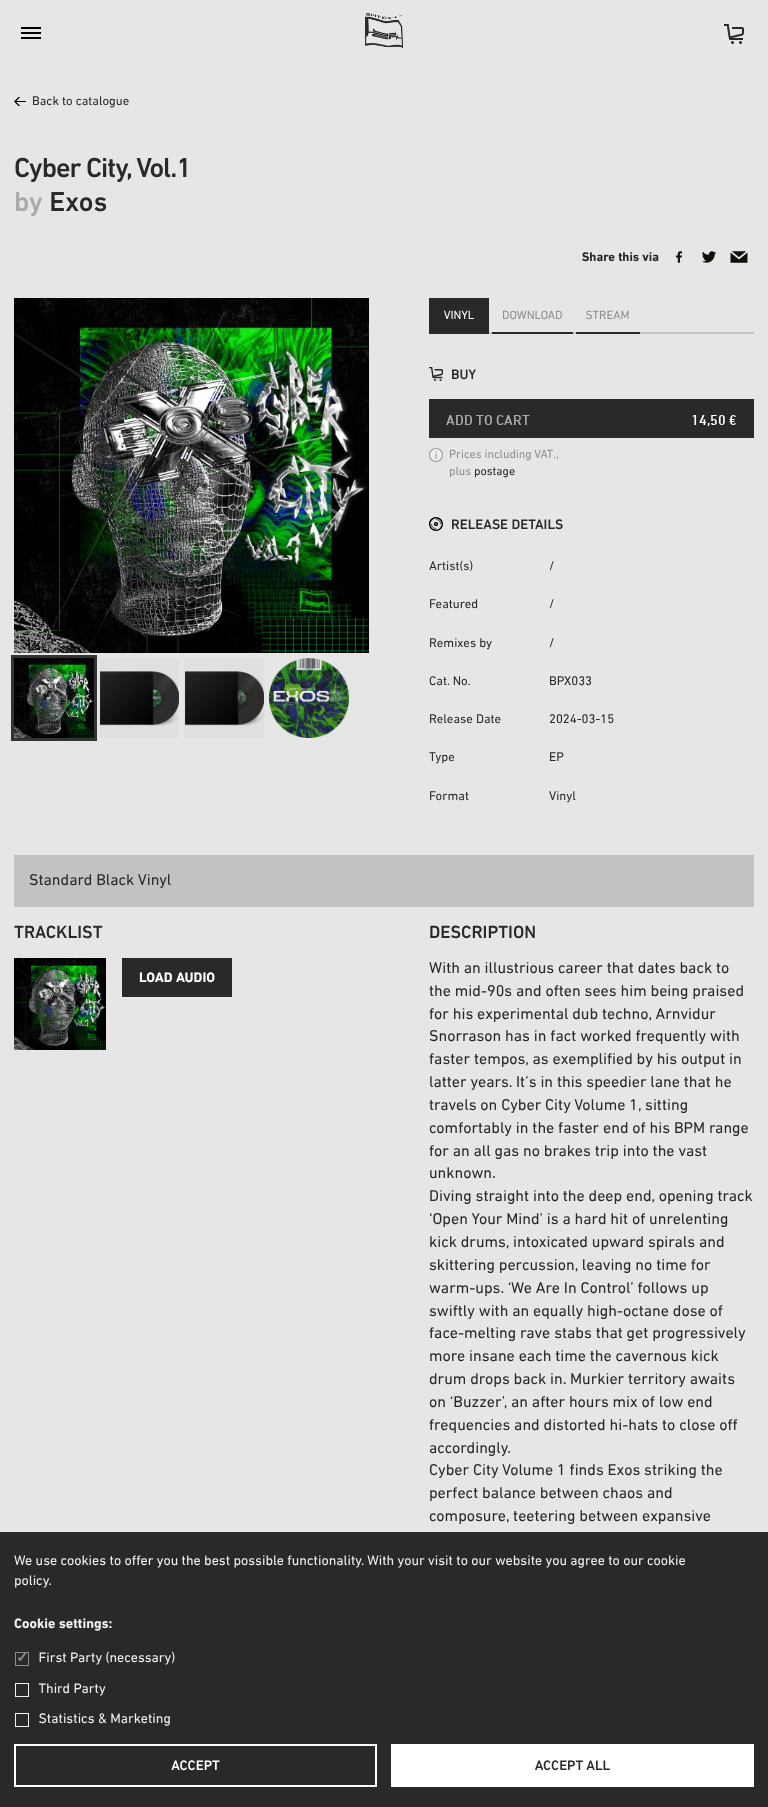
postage (494, 473)
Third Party (72, 1689)
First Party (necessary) (107, 1658)
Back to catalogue (80, 102)
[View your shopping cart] (724, 40)
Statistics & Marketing (105, 1719)
